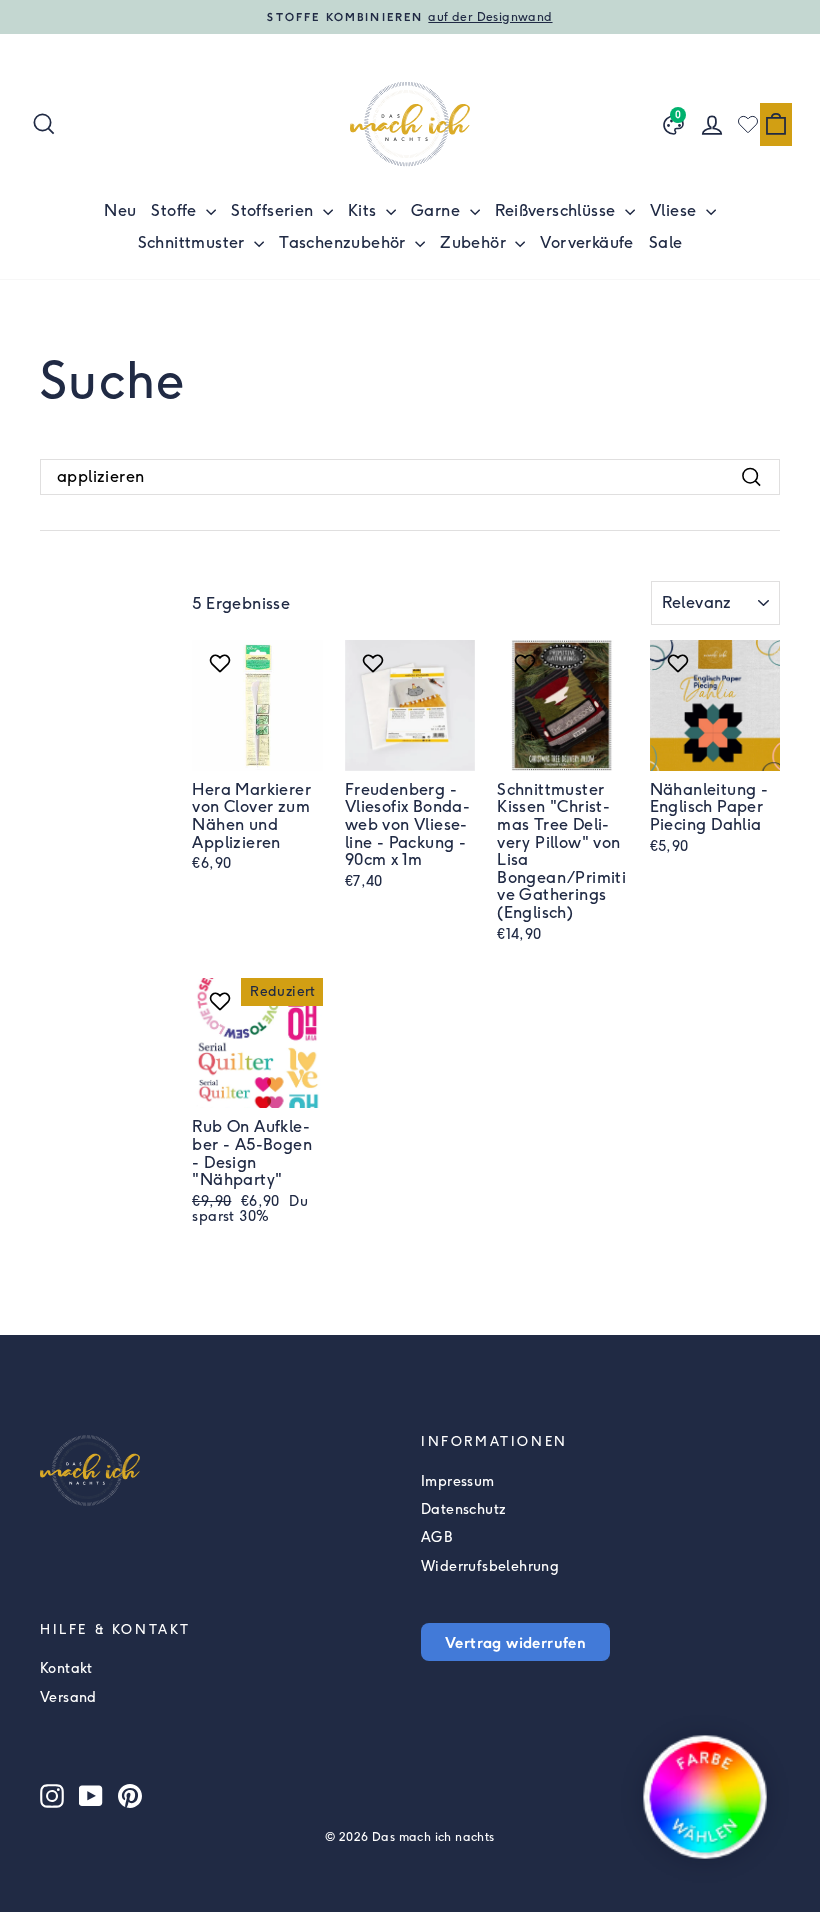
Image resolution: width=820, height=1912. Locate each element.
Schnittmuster (194, 242)
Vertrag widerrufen (515, 1642)
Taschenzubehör (344, 242)
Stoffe (176, 210)
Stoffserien (274, 210)
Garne (437, 210)
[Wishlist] (748, 124)
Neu (120, 210)
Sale (666, 242)
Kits (364, 210)
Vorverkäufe (586, 242)
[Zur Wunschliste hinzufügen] (222, 663)
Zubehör (475, 242)
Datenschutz (463, 1509)
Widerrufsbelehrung (490, 1566)
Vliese (675, 210)
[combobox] (410, 477)
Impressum (458, 1481)
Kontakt (66, 1668)
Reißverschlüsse (557, 210)
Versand (68, 1697)
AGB (436, 1537)
